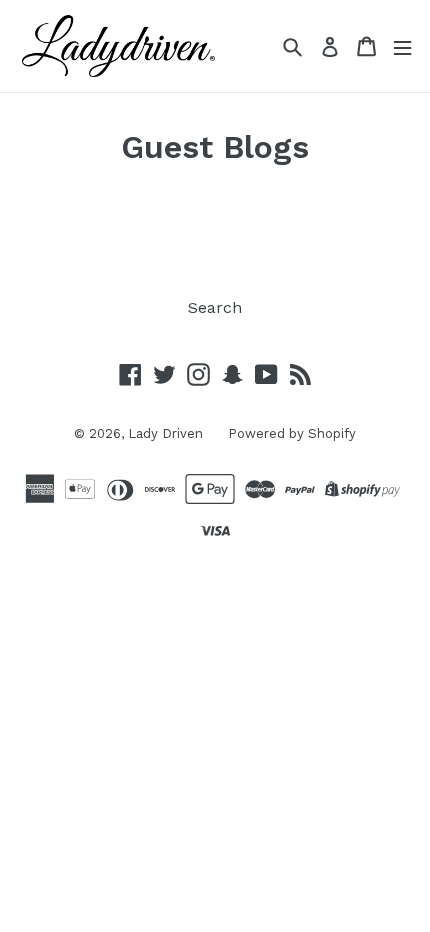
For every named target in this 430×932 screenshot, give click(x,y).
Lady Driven (165, 433)
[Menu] (402, 46)
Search (215, 307)
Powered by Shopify (292, 433)
